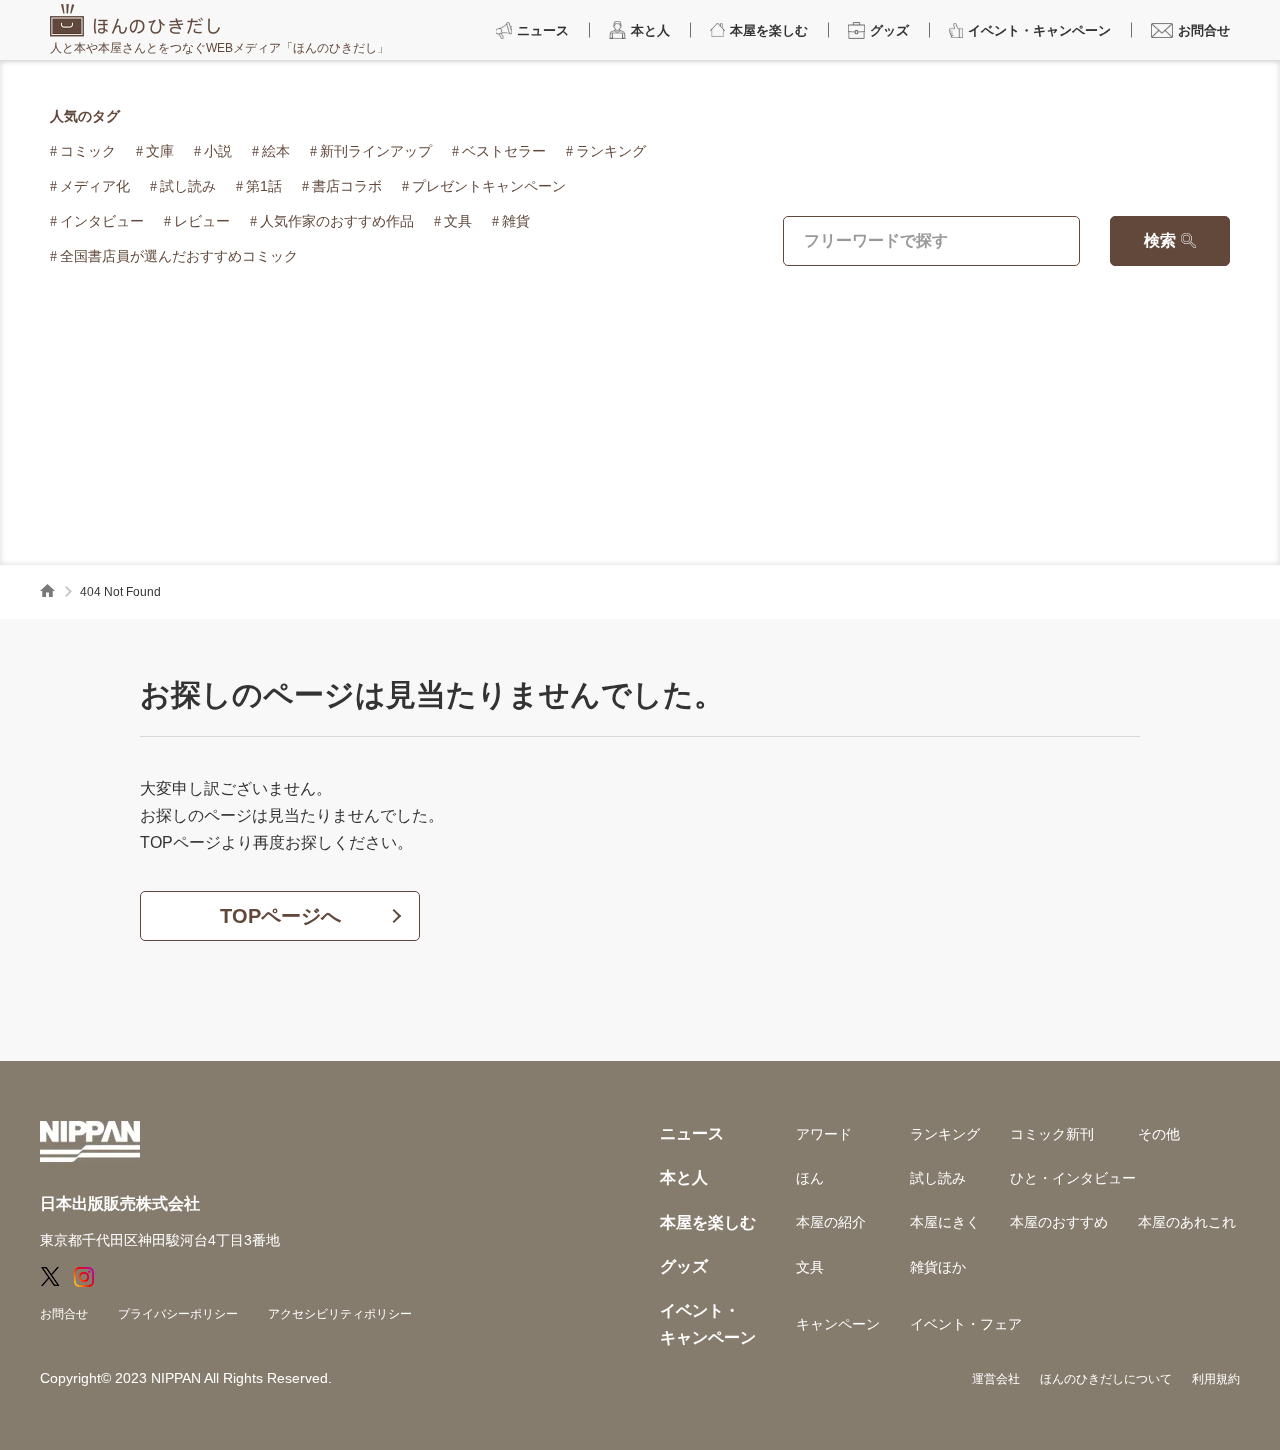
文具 (458, 221)
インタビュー (102, 221)
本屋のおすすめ (1059, 1222)
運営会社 (996, 1379)
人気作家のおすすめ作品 (337, 221)
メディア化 (95, 186)
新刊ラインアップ (376, 151)
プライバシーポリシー (178, 1314)
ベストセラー (504, 151)
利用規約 (1216, 1379)
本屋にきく (945, 1222)
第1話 (264, 186)
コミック (88, 151)
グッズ (684, 1266)
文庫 (160, 151)
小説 (218, 151)
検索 (1160, 240)
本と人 (684, 1177)
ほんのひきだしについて (1106, 1379)
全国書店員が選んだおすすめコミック (179, 256)
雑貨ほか (938, 1267)
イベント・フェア (966, 1324)
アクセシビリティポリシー (340, 1314)
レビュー (202, 221)
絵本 (276, 151)
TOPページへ (280, 916)
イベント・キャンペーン (708, 1323)
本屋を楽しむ (708, 1222)
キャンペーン (838, 1324)
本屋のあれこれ (1187, 1222)
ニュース (692, 1133)
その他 (1159, 1134)
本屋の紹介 (831, 1222)
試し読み (188, 186)
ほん (810, 1178)
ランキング (611, 151)
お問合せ (64, 1314)
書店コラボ (347, 186)
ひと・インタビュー (1073, 1178)
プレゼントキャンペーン (489, 186)
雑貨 (516, 221)
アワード (824, 1134)
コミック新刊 (1052, 1134)
